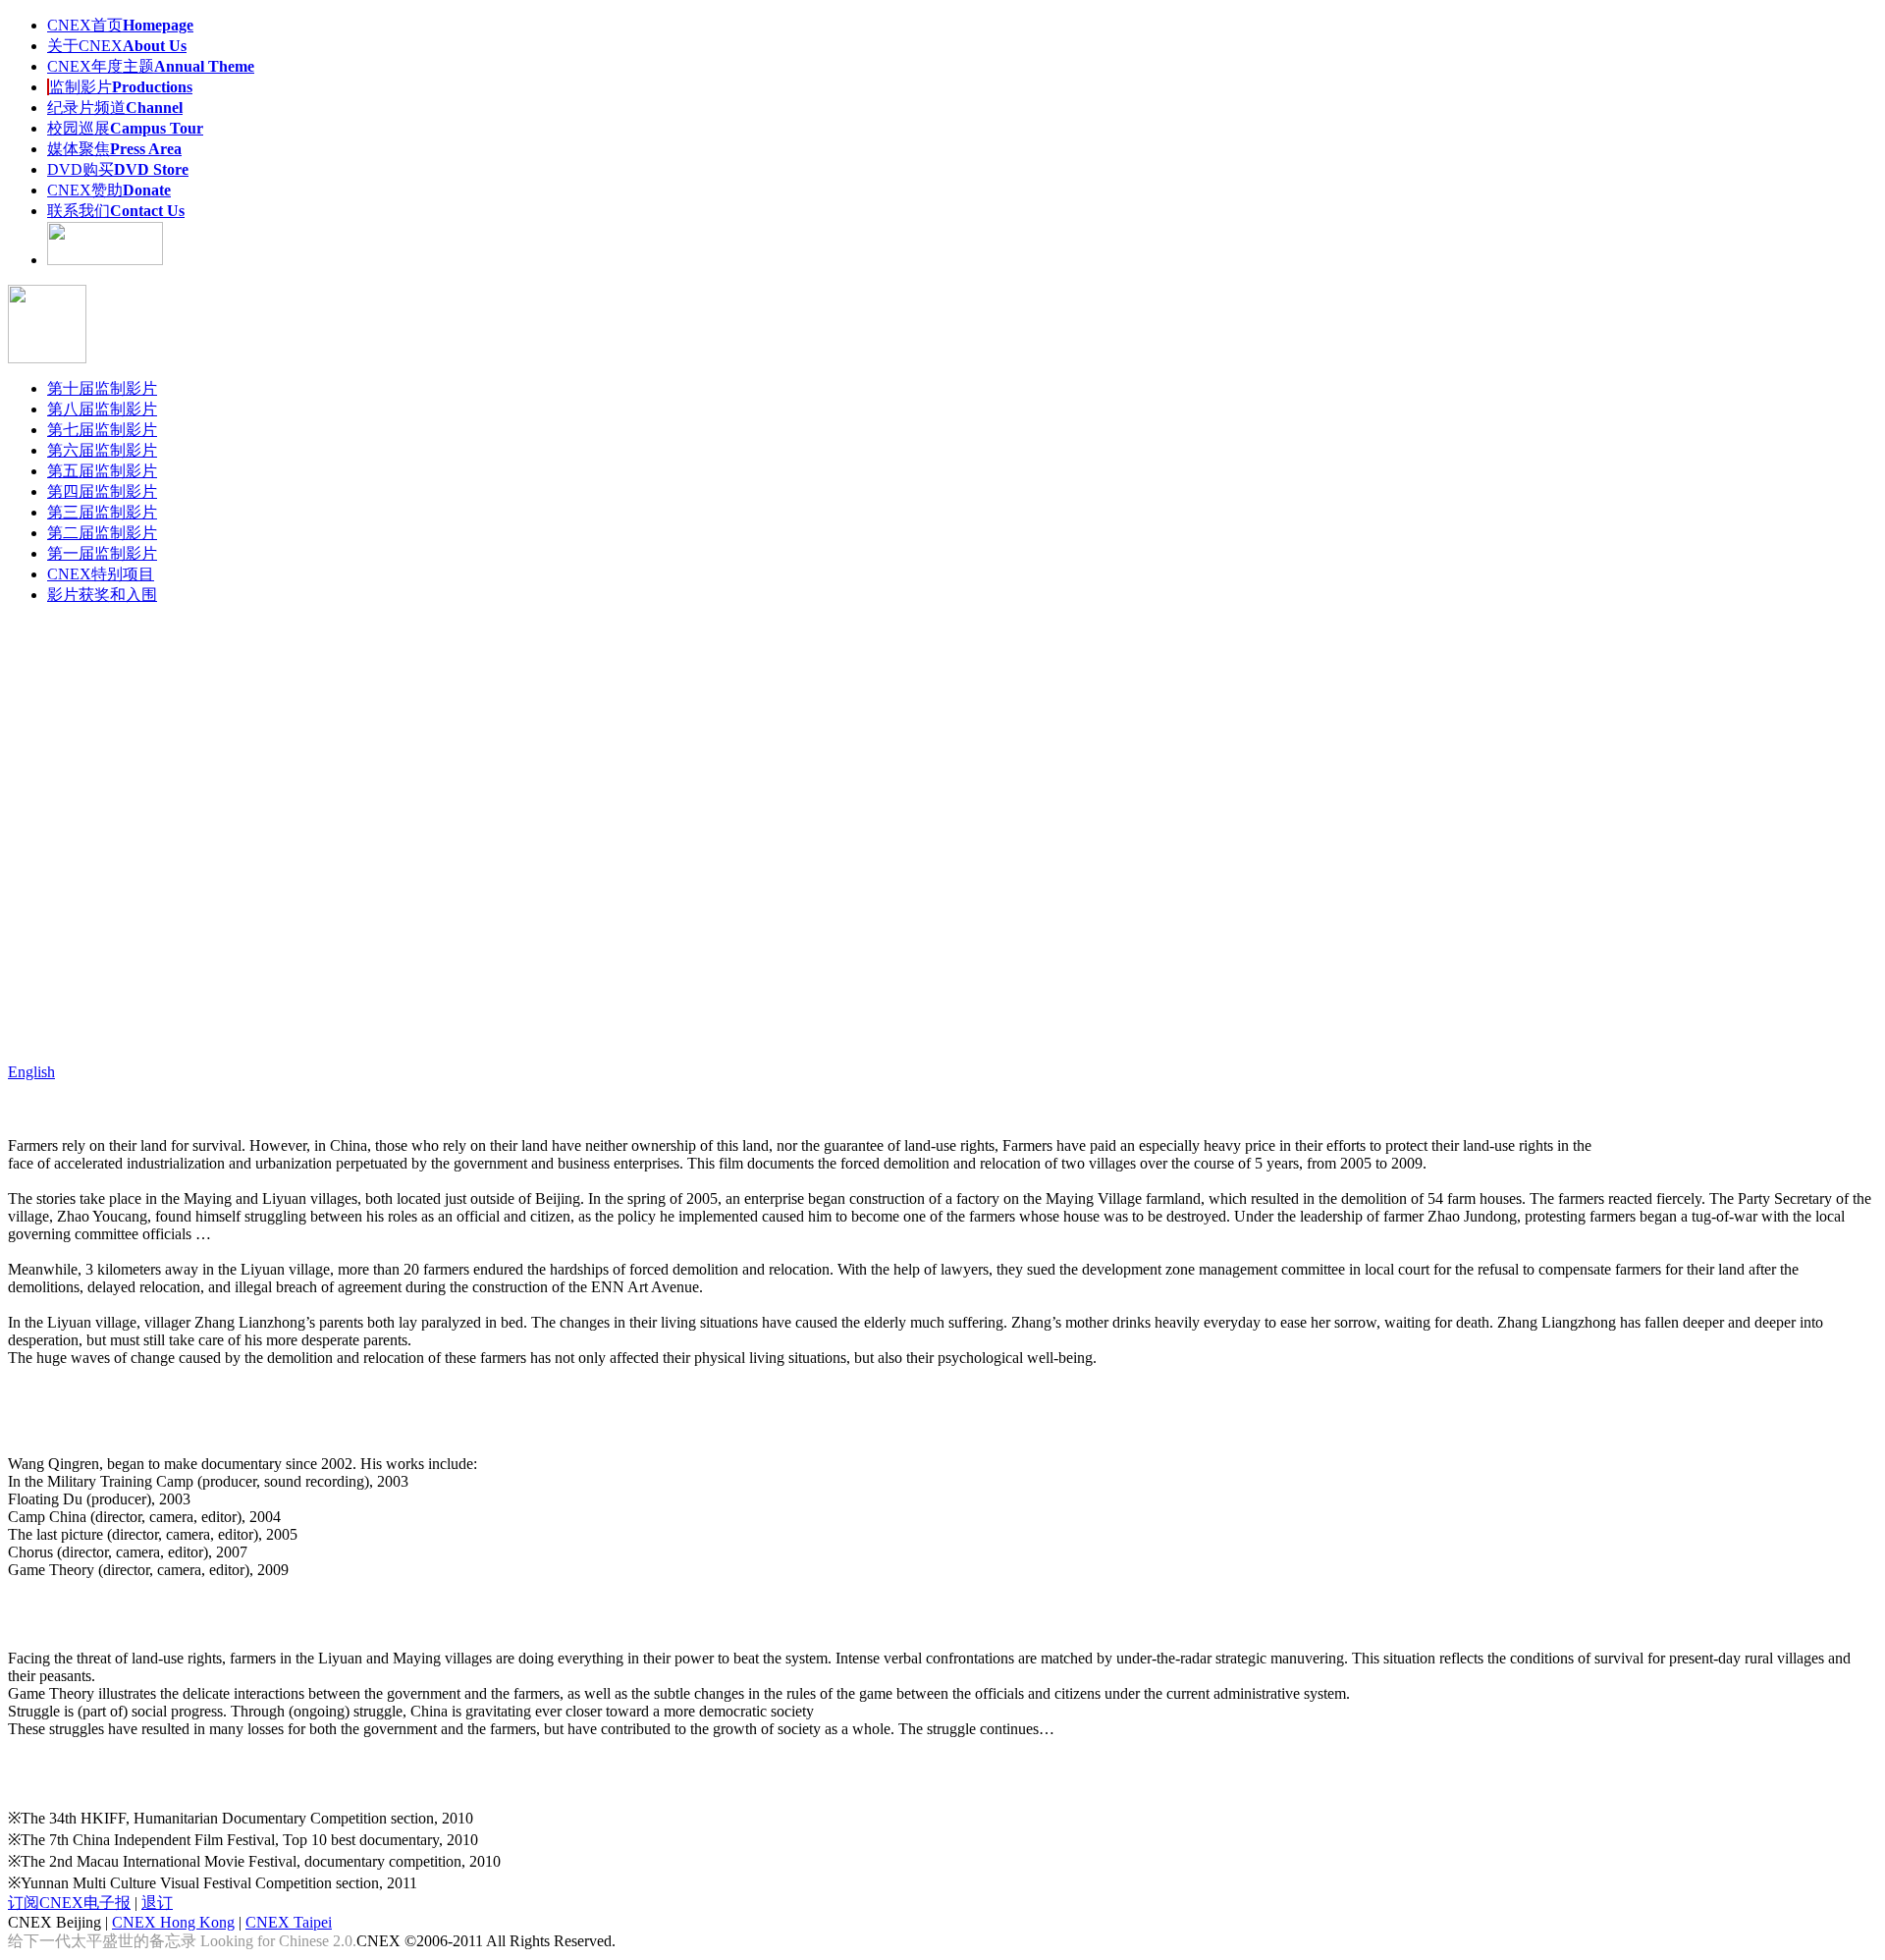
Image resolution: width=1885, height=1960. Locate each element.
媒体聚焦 (114, 149)
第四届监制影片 (102, 491)
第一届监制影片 (102, 553)
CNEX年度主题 (151, 66)
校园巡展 (125, 128)
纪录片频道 (115, 108)
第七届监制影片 (102, 430)
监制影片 (121, 87)
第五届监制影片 (102, 471)
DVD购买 (118, 169)
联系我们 (116, 211)
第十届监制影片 (102, 388)
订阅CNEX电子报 (69, 1903)
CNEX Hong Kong (173, 1922)
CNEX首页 (120, 25)
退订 (157, 1903)
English (31, 1072)
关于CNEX (117, 46)
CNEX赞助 (109, 190)
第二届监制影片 (102, 533)
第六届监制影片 (102, 450)
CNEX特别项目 (101, 574)
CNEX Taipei (289, 1922)
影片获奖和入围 (102, 595)
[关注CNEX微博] (105, 260)
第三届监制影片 (102, 512)
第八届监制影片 (102, 409)
